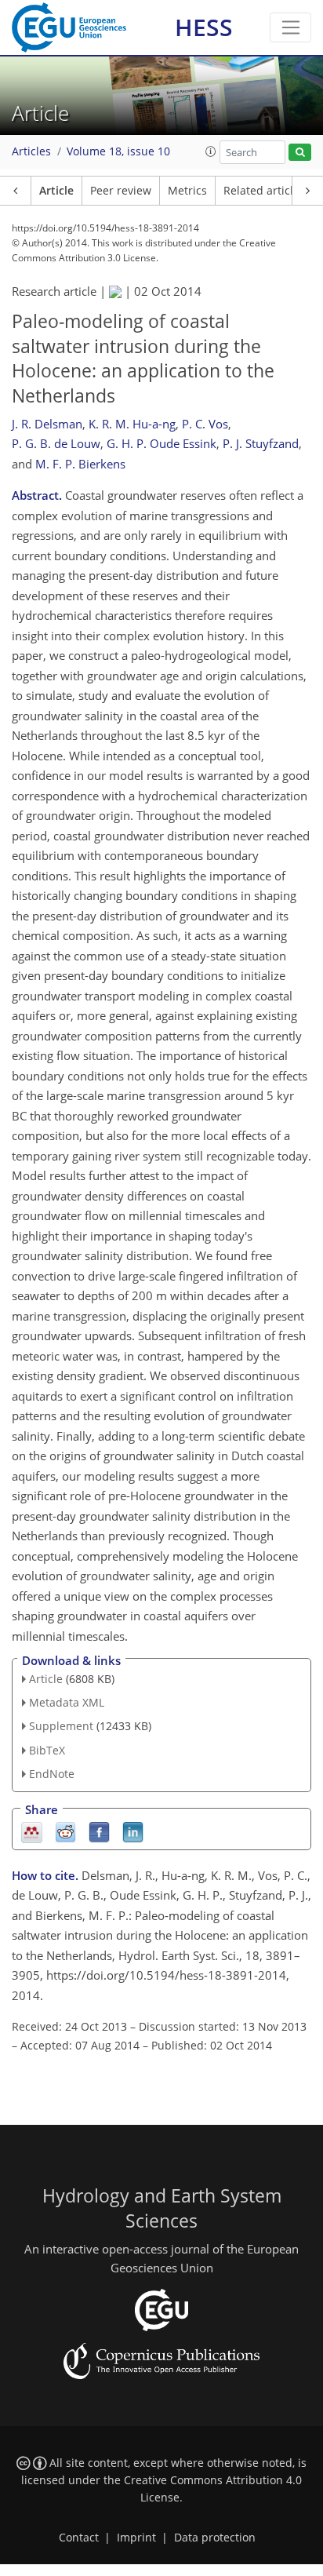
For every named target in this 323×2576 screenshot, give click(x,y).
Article (56, 191)
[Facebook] (99, 1831)
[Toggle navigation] (290, 27)
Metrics (187, 191)
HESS (204, 27)
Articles (31, 151)
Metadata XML (67, 1702)
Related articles (264, 191)
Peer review (121, 191)
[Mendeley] (32, 1831)
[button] (211, 151)
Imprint (136, 2538)
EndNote (52, 1774)
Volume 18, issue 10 (118, 151)
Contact (79, 2538)
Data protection (215, 2538)
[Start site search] (300, 153)
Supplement (61, 1726)
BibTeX (47, 1750)
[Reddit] (65, 1831)
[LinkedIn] (133, 1831)
